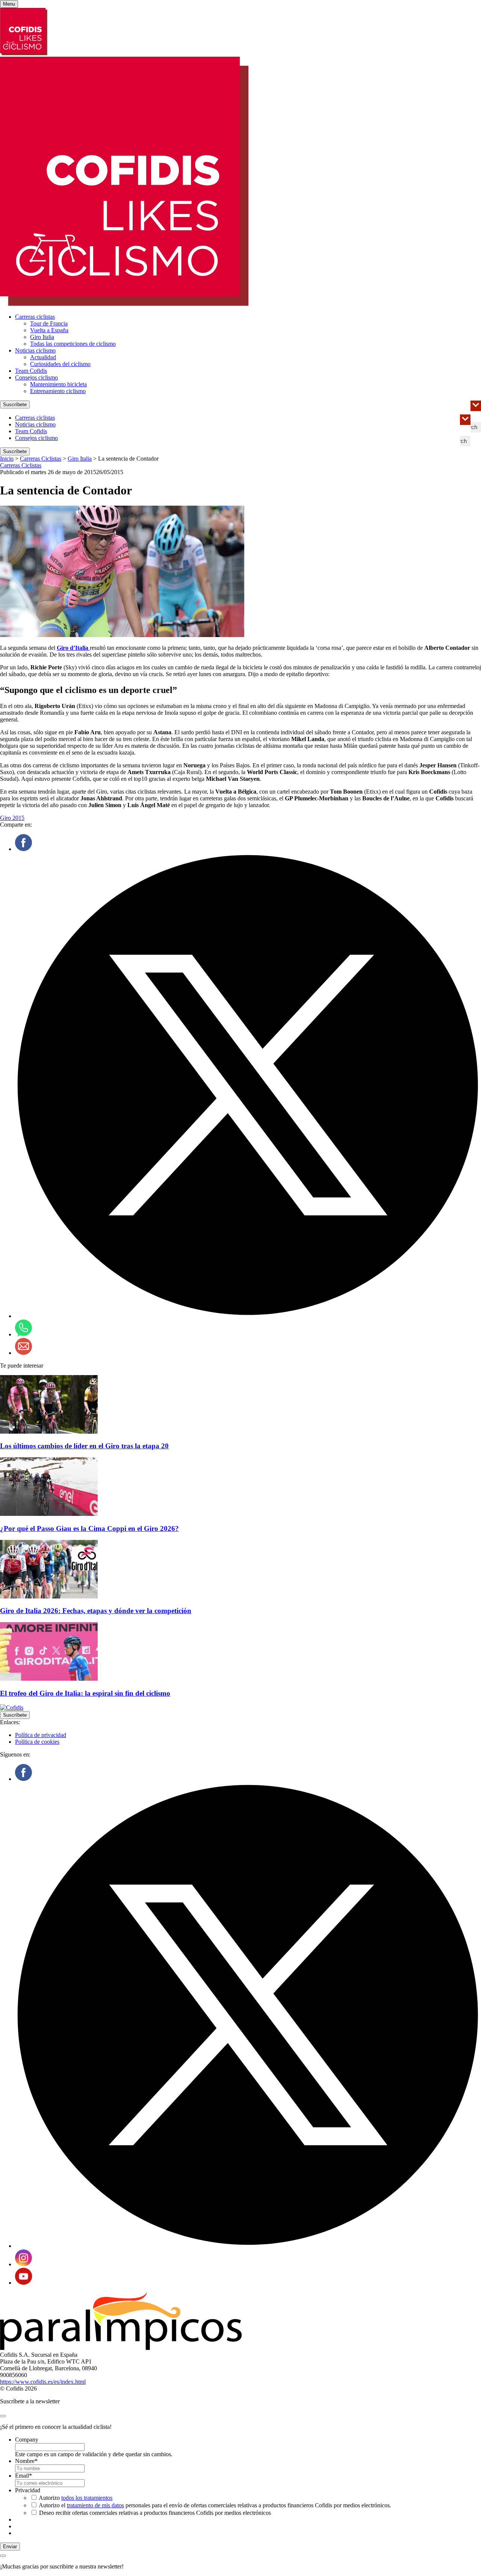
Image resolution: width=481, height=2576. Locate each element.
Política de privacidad (41, 1735)
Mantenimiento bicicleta (58, 384)
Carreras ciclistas (35, 317)
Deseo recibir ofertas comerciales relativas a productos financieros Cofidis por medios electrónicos (155, 2513)
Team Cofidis (31, 371)
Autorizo (76, 2498)
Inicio (7, 459)
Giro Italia (42, 337)
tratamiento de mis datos (95, 2505)
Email (23, 2476)
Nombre (26, 2461)
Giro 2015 (12, 818)
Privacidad (28, 2490)
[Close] (3, 2416)
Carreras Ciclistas (41, 459)
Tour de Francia (49, 323)
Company (27, 2440)
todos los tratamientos (87, 2498)
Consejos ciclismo (36, 377)
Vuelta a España (49, 330)
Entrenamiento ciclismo (58, 391)
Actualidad (43, 357)
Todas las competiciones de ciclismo (73, 344)
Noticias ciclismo (35, 350)
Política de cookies (37, 1742)
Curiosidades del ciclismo (60, 364)
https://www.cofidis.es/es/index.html (43, 2382)
